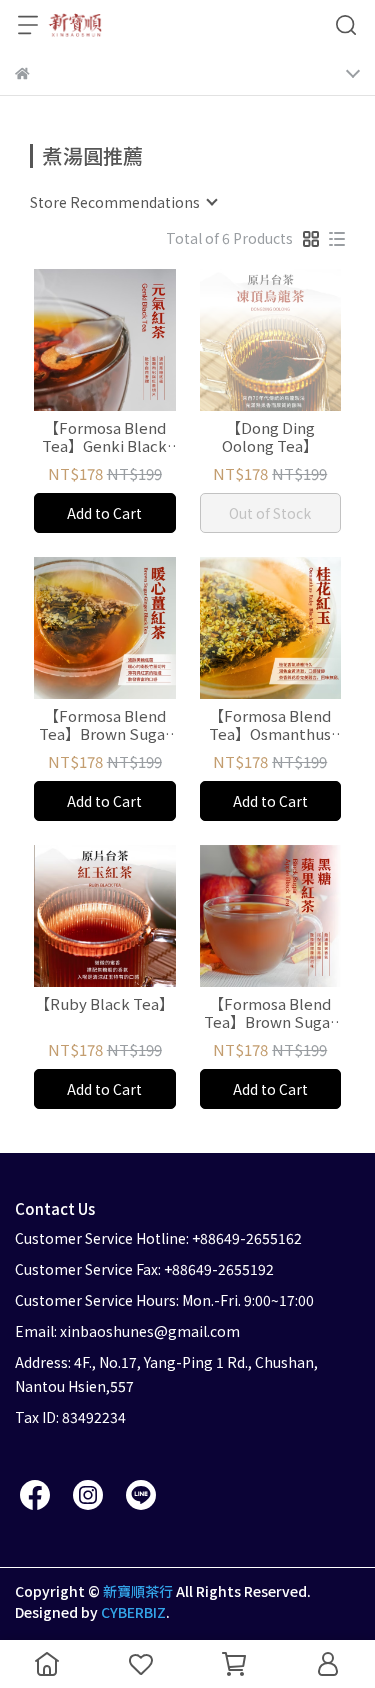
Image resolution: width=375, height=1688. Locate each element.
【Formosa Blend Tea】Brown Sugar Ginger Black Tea (105, 725)
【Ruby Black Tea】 (104, 1004)
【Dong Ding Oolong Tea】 (270, 437)
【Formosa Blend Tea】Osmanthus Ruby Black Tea (270, 725)
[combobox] (123, 202)
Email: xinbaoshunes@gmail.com (127, 1331)
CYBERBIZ (133, 1612)
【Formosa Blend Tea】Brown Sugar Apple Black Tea (270, 1013)
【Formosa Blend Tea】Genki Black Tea (104, 437)
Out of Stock (270, 513)
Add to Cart (104, 513)
